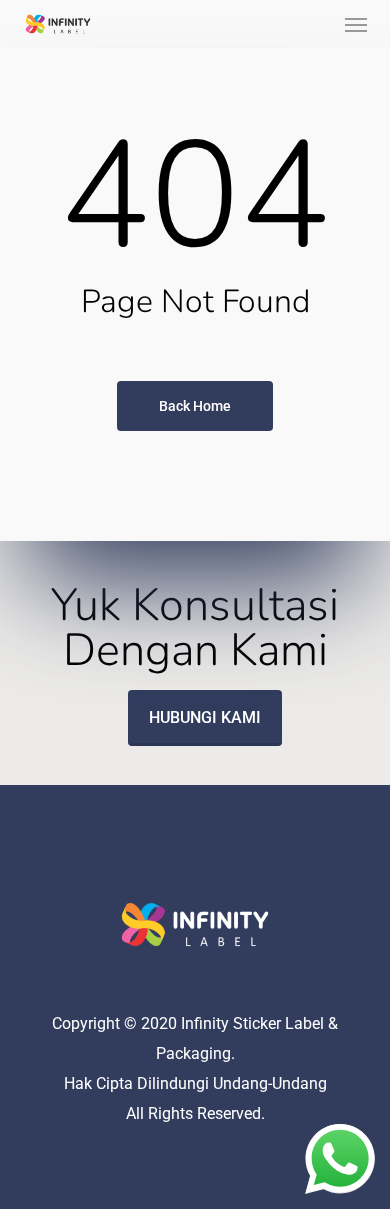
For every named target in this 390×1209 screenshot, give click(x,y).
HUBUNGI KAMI (205, 717)
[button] (356, 24)
